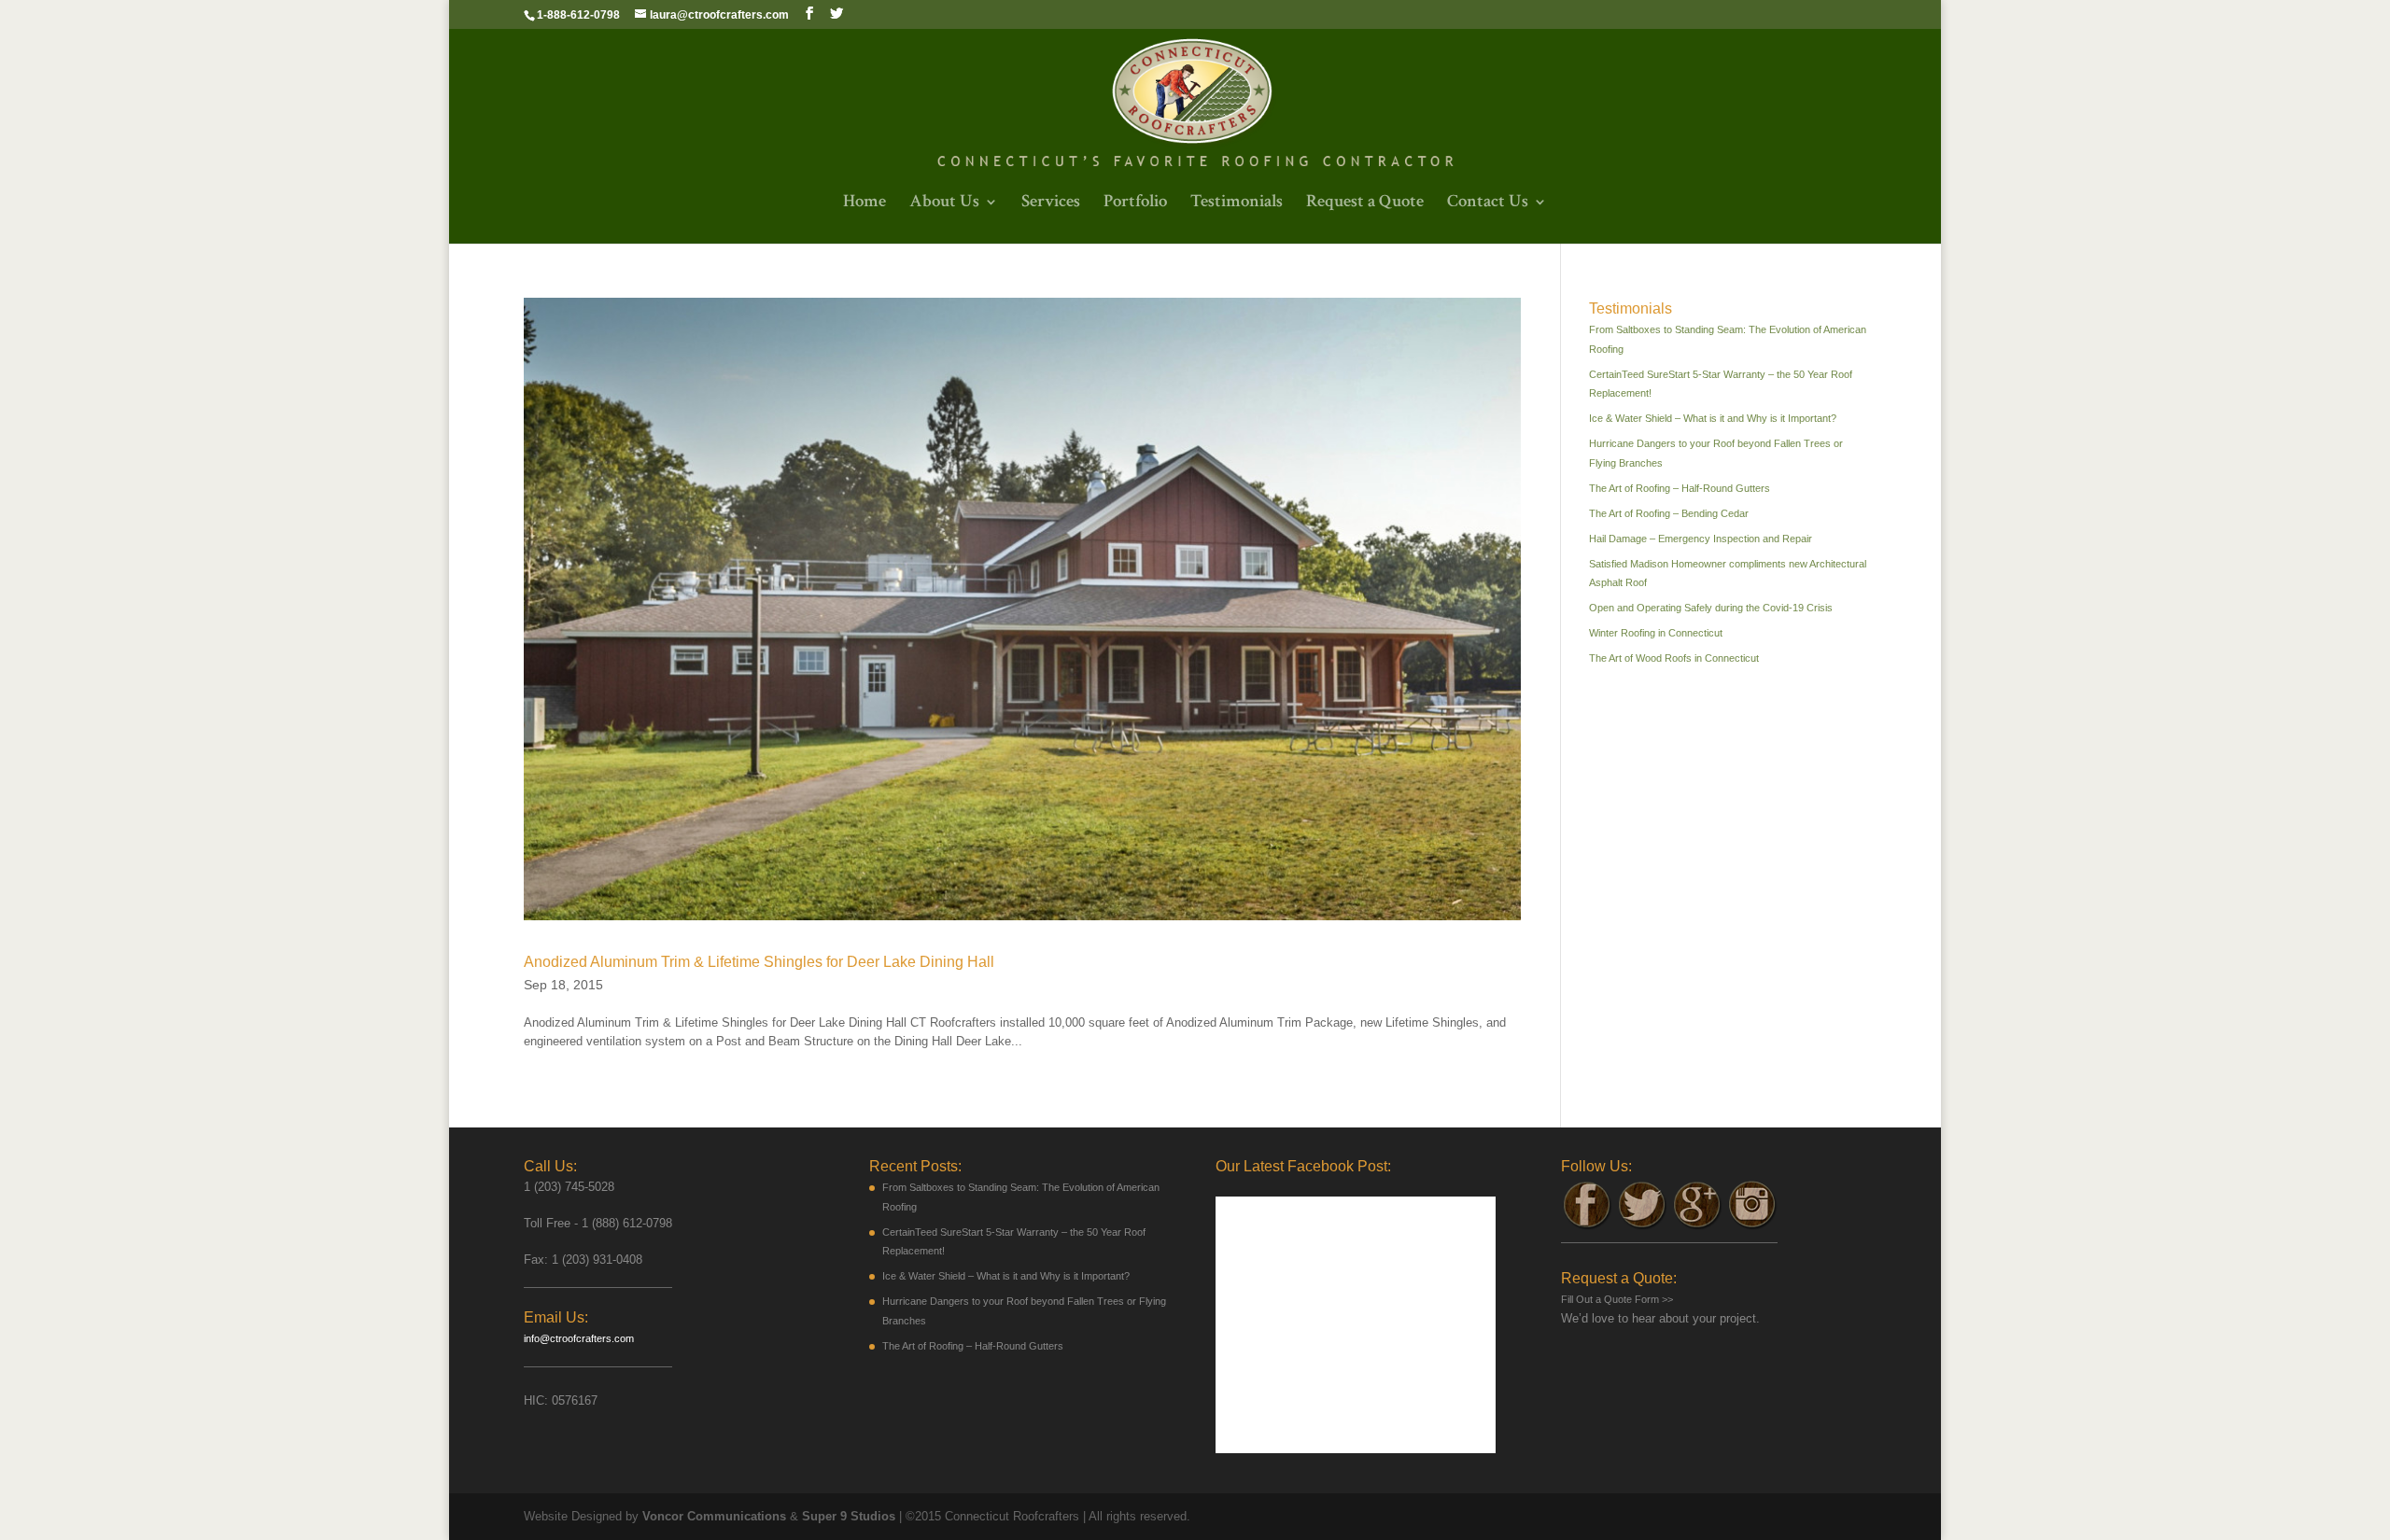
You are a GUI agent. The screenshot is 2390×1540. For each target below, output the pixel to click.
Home (865, 204)
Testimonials (1237, 204)
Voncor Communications (714, 1516)
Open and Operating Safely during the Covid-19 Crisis (1711, 608)
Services (1051, 204)
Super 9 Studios (849, 1516)
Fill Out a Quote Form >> (1617, 1299)
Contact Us (1488, 204)
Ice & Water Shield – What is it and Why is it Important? (1713, 418)
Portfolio (1135, 204)
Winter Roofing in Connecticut (1656, 633)
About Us (944, 204)
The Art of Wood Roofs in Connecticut (1674, 658)
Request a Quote (1365, 204)
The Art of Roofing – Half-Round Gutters (1680, 488)
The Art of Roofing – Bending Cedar (1669, 513)
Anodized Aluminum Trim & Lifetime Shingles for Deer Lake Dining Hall (759, 962)
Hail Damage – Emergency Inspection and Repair (1701, 539)
